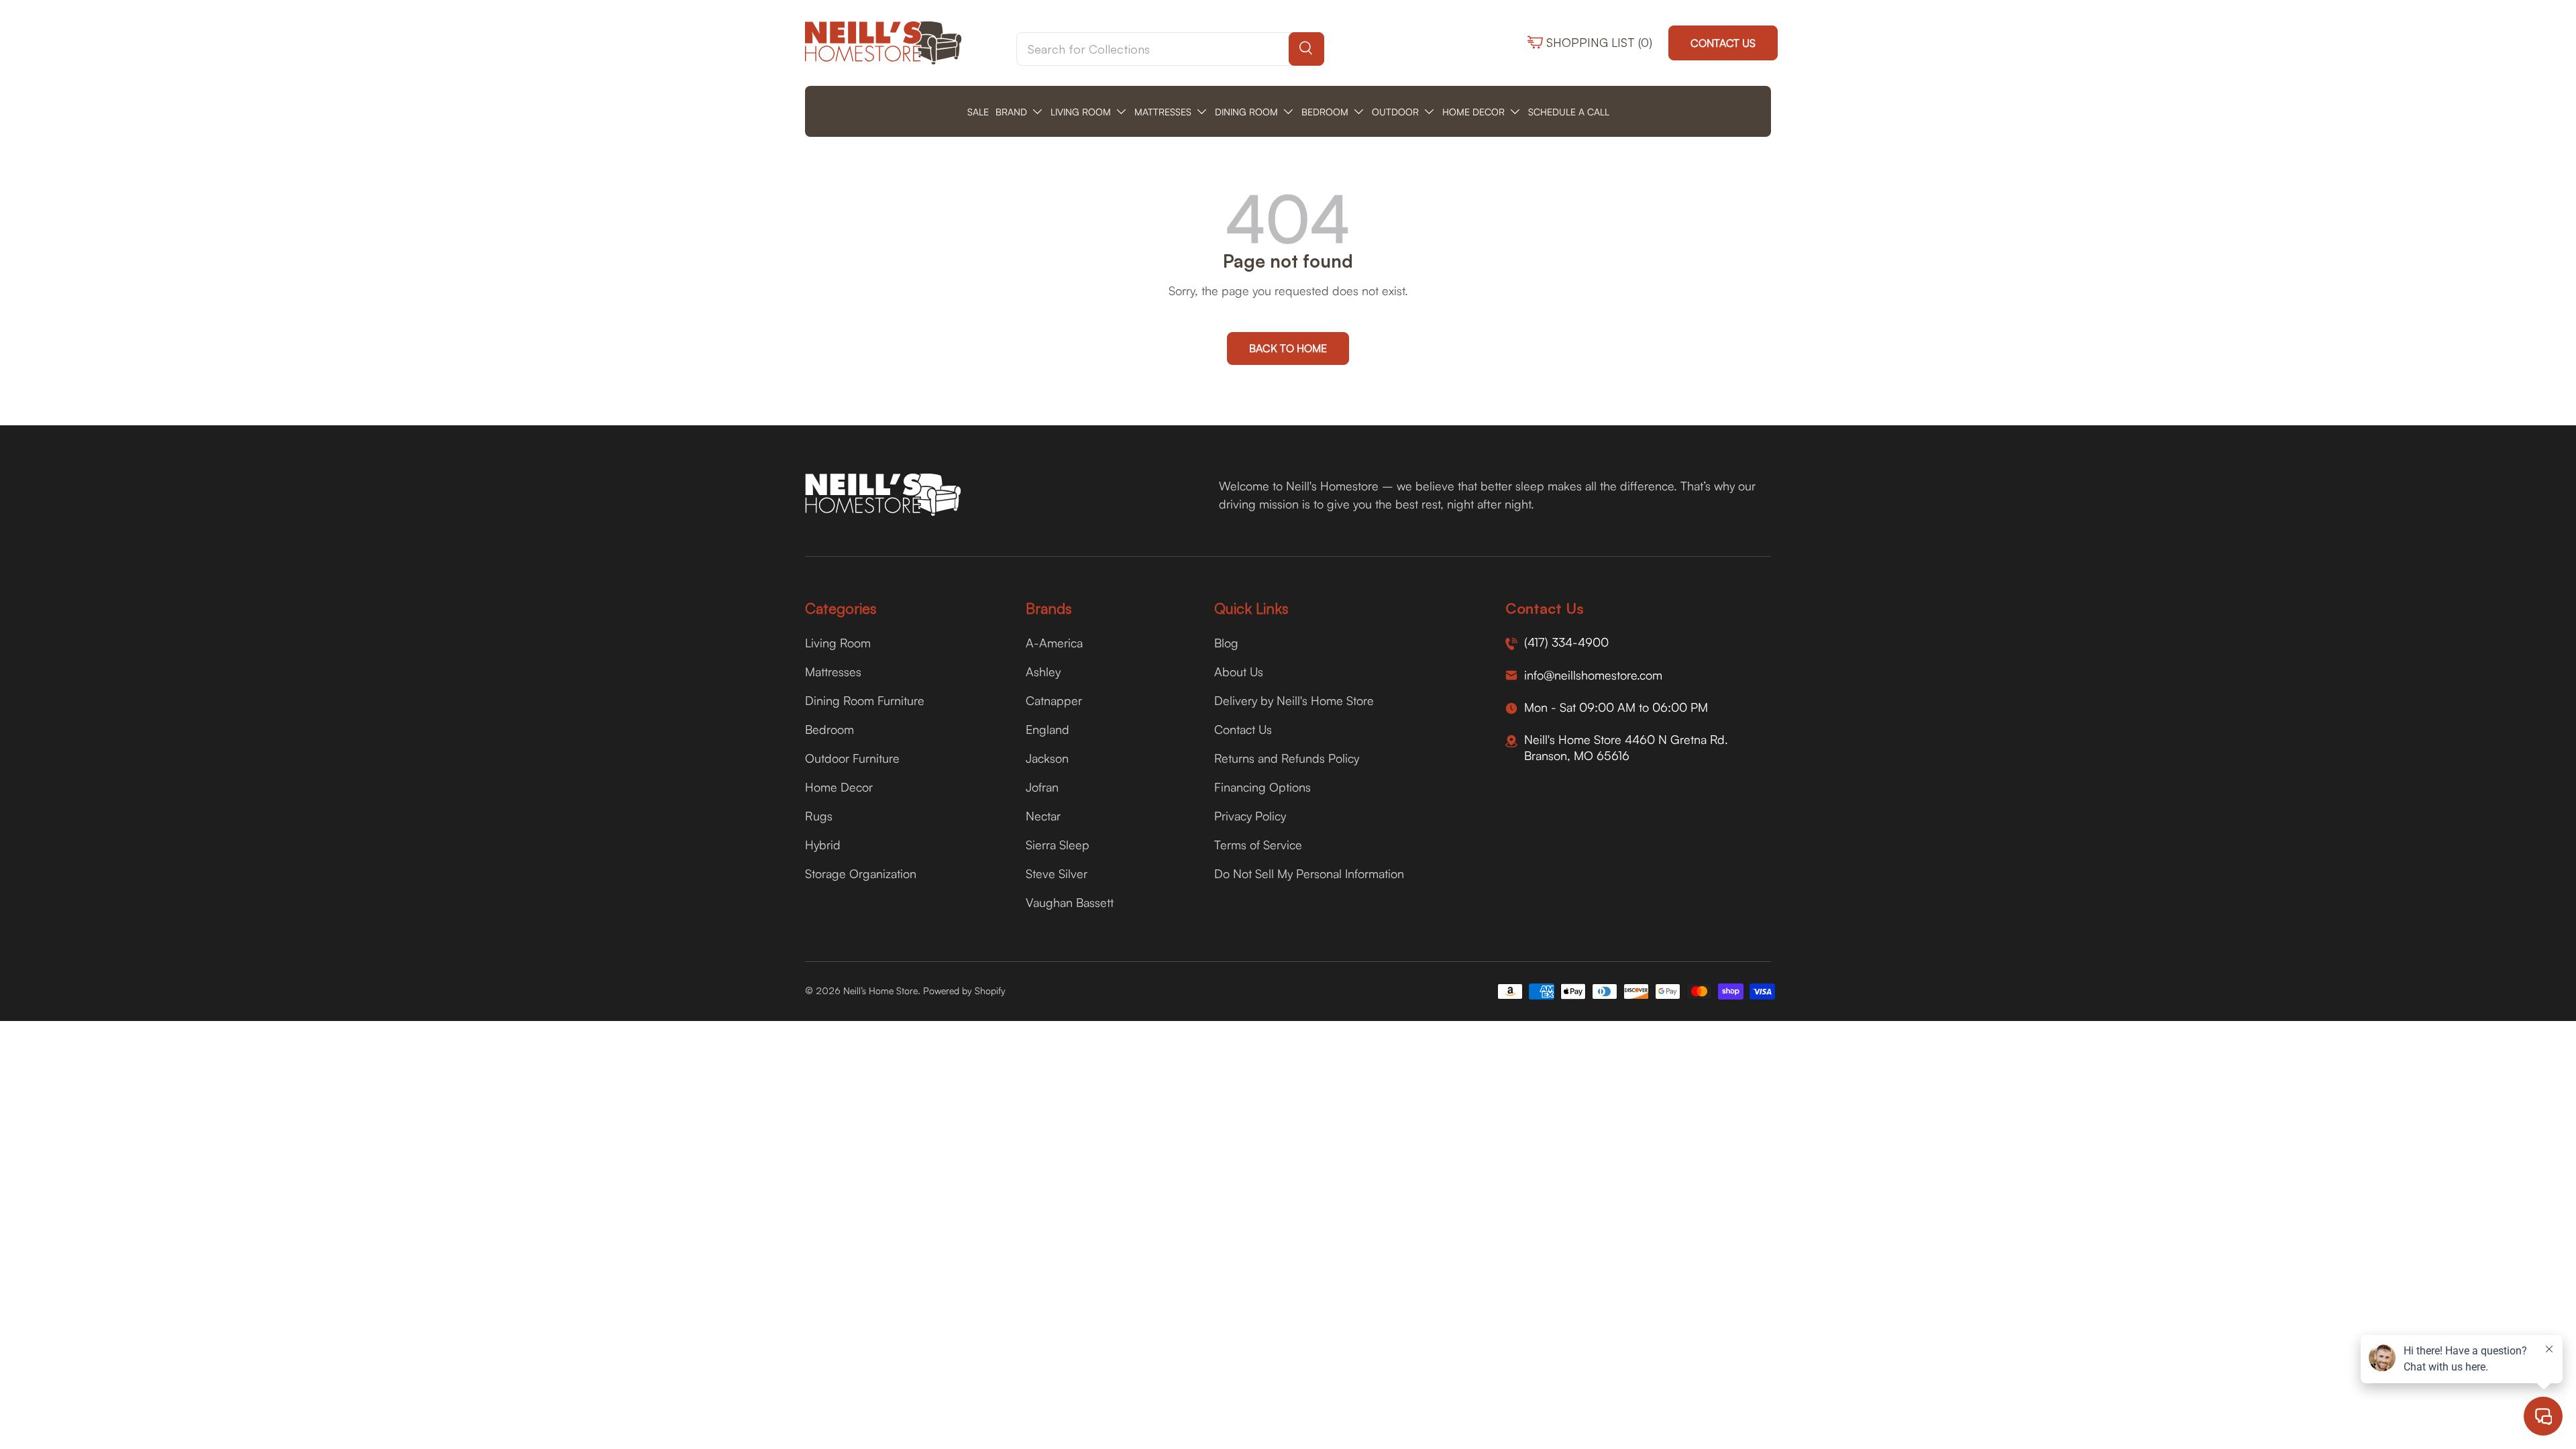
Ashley (1043, 672)
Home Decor (839, 787)
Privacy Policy (1250, 816)
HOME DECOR (1473, 112)
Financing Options (1263, 787)
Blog (1226, 643)
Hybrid (823, 845)
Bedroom (829, 729)
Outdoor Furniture (852, 758)
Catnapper (1054, 700)
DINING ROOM (1246, 112)
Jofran (1042, 787)
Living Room (838, 643)
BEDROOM (1325, 112)
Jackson (1047, 758)
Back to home (1288, 348)
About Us (1239, 672)
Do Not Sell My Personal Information (1309, 873)
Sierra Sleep (1058, 845)
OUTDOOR (1395, 112)
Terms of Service (1258, 845)
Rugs (819, 816)
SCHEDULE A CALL (1569, 112)
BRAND (1011, 112)
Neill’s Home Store (880, 990)
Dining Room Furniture (865, 700)
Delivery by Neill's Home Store (1294, 700)
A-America (1054, 643)
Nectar (1043, 816)
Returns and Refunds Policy (1287, 758)
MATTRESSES (1163, 112)
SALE (978, 112)
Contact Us (1723, 43)
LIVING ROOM (1081, 112)
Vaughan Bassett (1070, 902)
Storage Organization (861, 873)
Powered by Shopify (964, 990)
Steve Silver (1057, 873)
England (1048, 729)
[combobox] (1170, 49)
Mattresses (833, 672)
